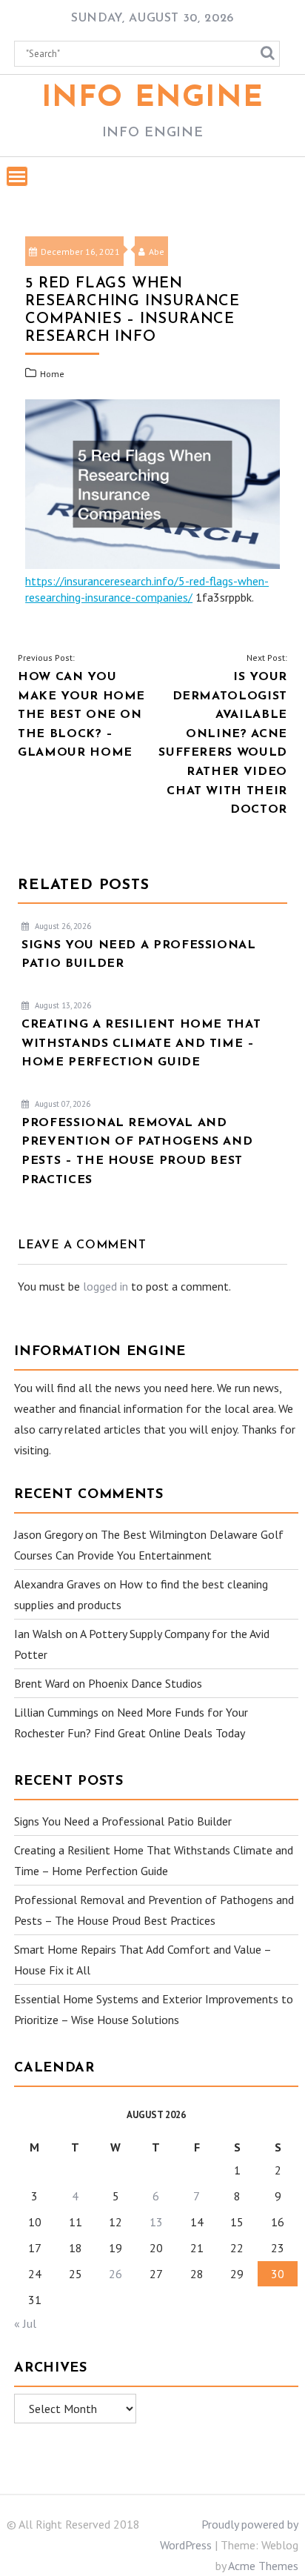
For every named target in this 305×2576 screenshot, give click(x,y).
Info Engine (153, 99)
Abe (157, 252)
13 (156, 2222)
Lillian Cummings (56, 1712)
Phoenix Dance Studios (145, 1683)
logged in (105, 1286)
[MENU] (17, 176)
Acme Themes (263, 2566)
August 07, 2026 (61, 1104)
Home (52, 374)
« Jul (25, 2323)
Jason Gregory (48, 1534)
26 (115, 2274)
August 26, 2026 (62, 926)
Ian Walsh (38, 1634)
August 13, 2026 (62, 1005)
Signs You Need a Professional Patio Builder (123, 1821)
